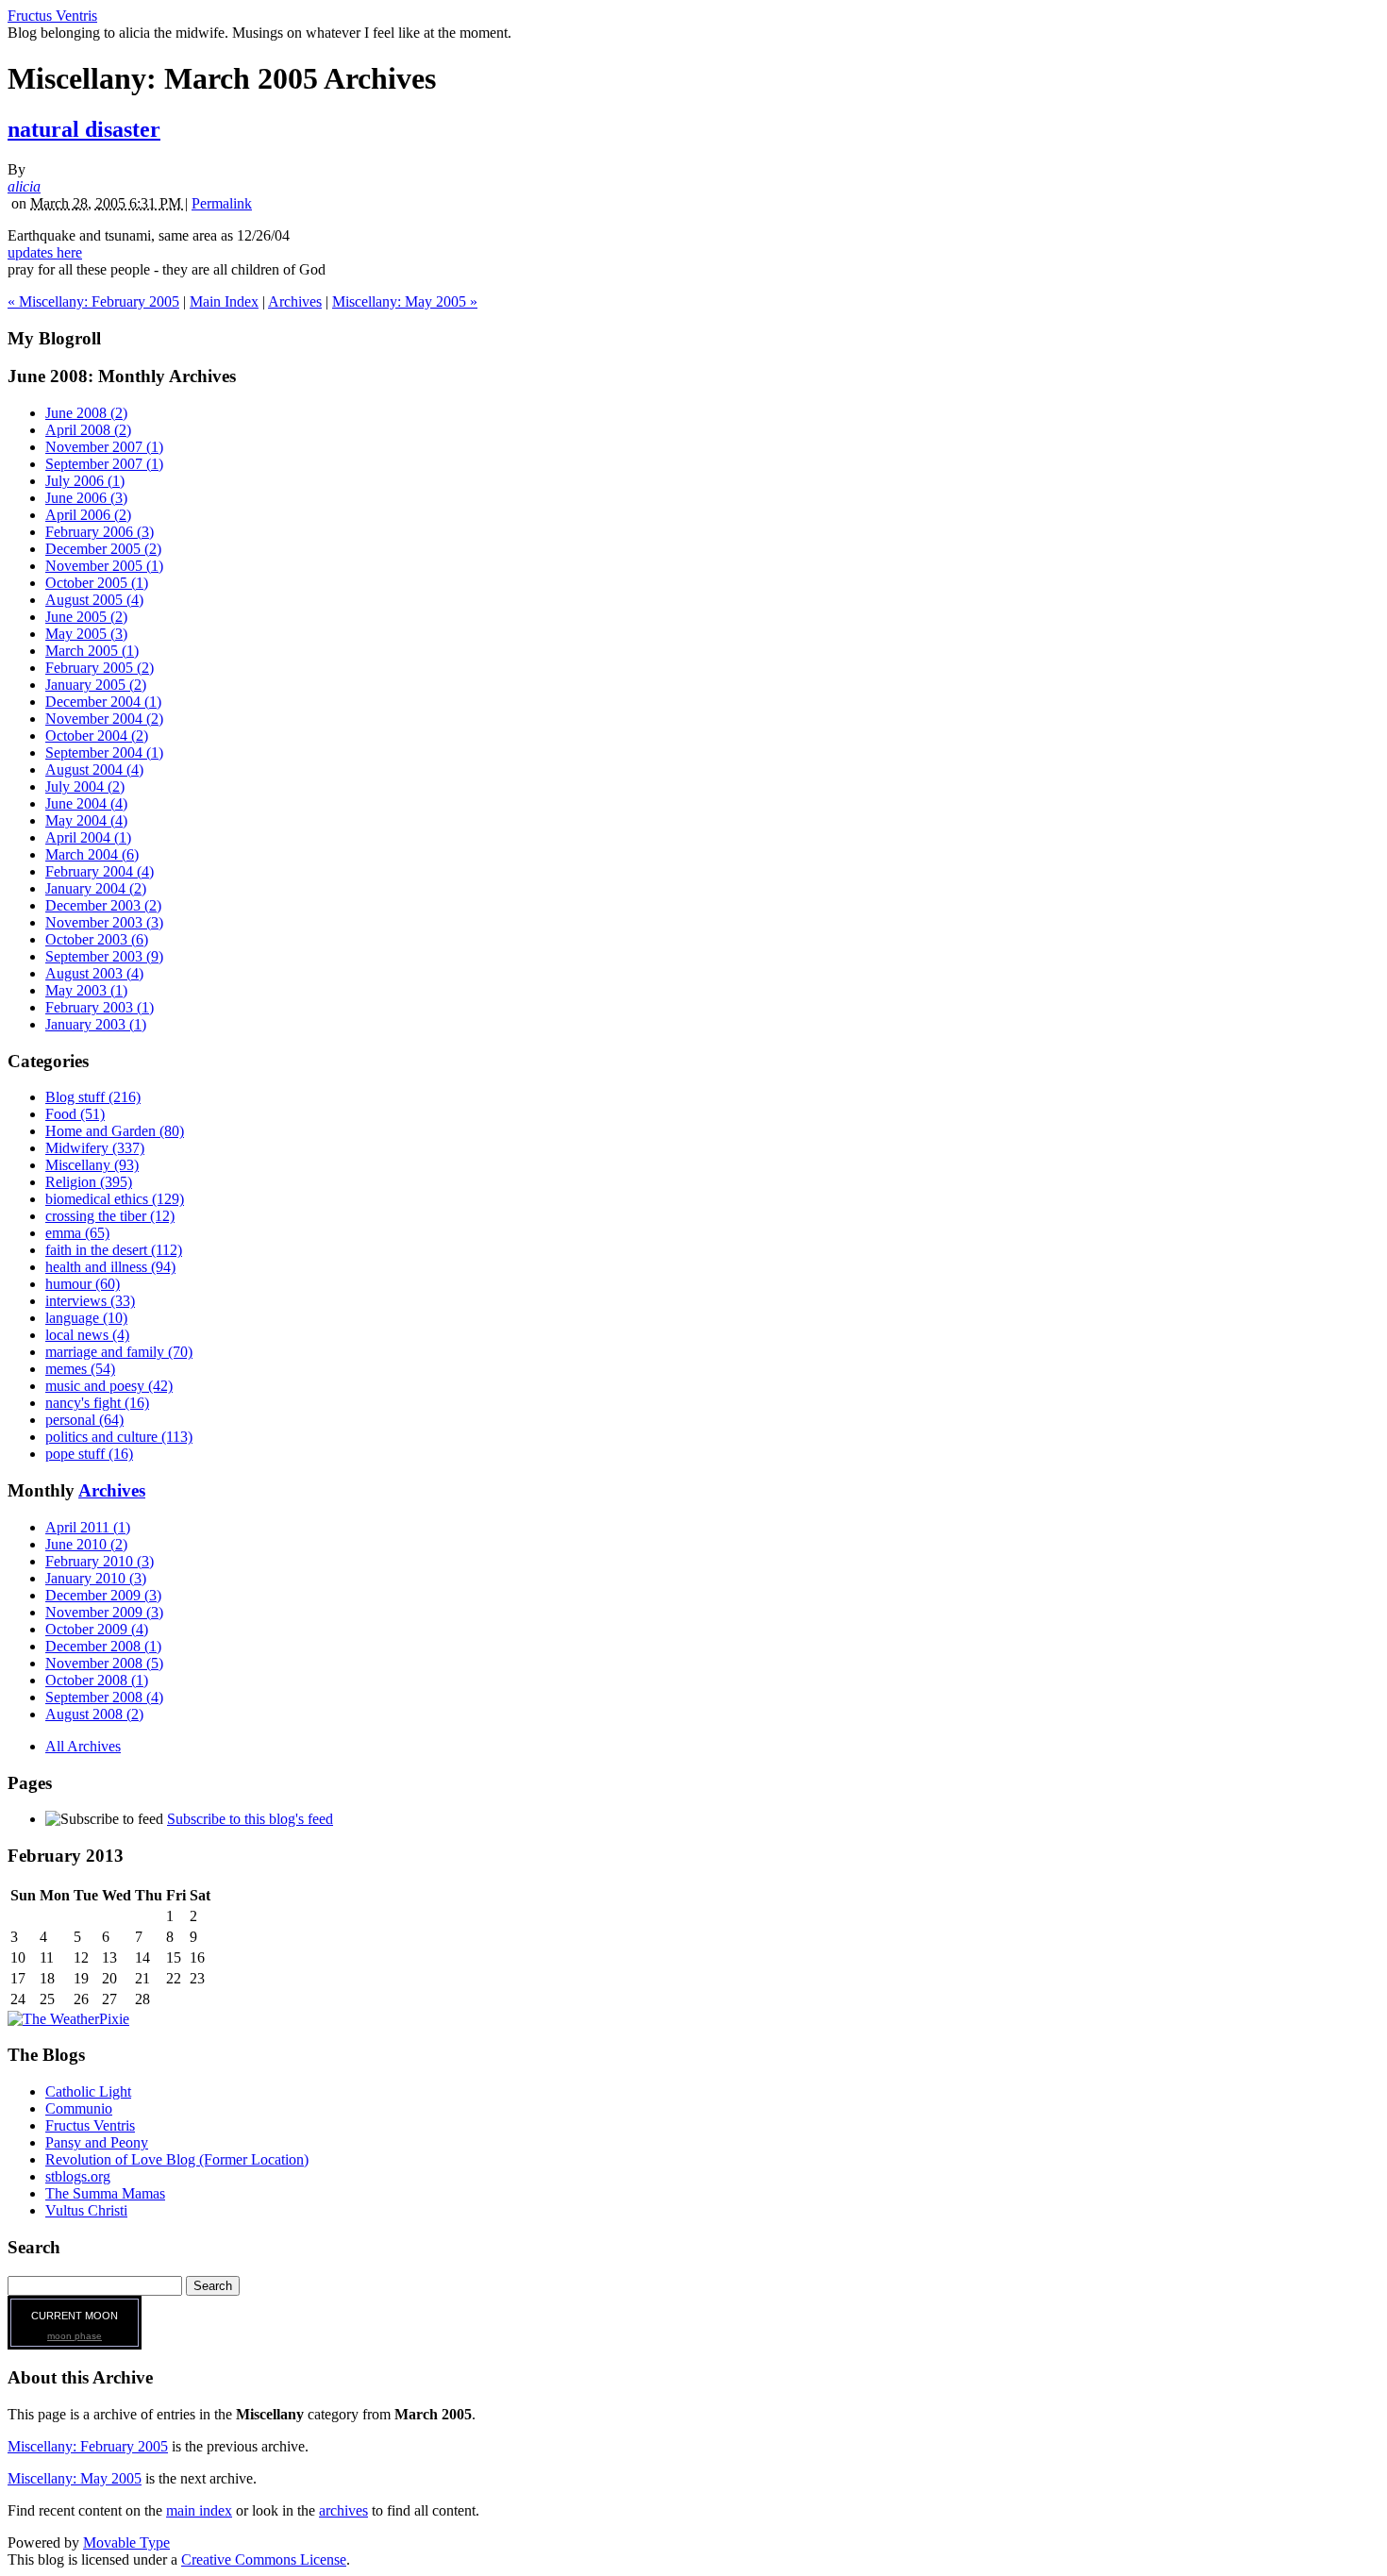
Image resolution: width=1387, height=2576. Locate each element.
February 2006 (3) (100, 532)
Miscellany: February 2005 (88, 2446)
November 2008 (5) (104, 1663)
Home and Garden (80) (115, 1131)
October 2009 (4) (97, 1629)
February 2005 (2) (100, 668)
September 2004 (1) (104, 753)
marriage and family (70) (119, 1352)
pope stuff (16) (89, 1454)
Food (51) (75, 1114)
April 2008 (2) (88, 430)
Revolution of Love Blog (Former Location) (177, 2159)
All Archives (83, 1746)
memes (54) (80, 1369)
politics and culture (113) (119, 1437)
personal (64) (84, 1420)
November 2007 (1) (104, 447)
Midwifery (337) (95, 1148)
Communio (79, 2108)
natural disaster (84, 129)
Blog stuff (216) (93, 1097)
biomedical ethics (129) (115, 1199)
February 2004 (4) (100, 871)
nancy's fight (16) (97, 1403)
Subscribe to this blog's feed (250, 1819)
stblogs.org (78, 2176)
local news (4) (87, 1335)
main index (199, 2510)
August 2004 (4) (94, 769)
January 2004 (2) (96, 888)
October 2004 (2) (97, 736)
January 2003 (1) (96, 1024)
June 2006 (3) (86, 498)
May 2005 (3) (86, 634)
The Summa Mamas (105, 2193)
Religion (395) (89, 1182)
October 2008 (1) (97, 1680)
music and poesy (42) (109, 1386)
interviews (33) (90, 1301)
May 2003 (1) (86, 990)
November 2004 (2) (104, 719)
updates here (45, 252)
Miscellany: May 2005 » (405, 301)
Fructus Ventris (52, 16)
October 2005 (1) (97, 583)
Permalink (222, 203)
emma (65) (77, 1233)
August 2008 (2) (94, 1714)
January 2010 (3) (96, 1578)
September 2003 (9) (104, 956)
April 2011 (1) (88, 1527)
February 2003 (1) (100, 1007)
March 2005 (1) (92, 651)
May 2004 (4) (86, 820)
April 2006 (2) (88, 515)
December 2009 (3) (103, 1595)
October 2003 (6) (97, 939)
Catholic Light (88, 2091)
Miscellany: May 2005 (75, 2478)
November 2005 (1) (104, 566)
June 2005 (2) (86, 617)
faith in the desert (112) (114, 1250)
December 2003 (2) (103, 905)
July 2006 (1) (85, 481)
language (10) (86, 1318)
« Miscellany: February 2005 (93, 301)
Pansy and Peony (97, 2142)
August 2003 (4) (94, 973)
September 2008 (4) (104, 1697)
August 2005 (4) (94, 600)
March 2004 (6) (92, 854)
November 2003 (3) (104, 922)
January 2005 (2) (96, 685)
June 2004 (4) (86, 803)
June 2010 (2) (86, 1544)
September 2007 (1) (104, 464)
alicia (24, 186)
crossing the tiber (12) (110, 1216)
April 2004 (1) (88, 837)
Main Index (224, 301)
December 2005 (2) (103, 549)
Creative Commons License (264, 2559)
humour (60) (83, 1284)
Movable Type (126, 2543)
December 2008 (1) (103, 1646)
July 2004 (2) (85, 786)
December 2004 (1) (103, 702)
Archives (295, 301)
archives (343, 2510)
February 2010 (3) (100, 1561)
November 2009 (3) (104, 1612)
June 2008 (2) (86, 413)
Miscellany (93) (92, 1165)
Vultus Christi (86, 2210)
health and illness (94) (110, 1267)
